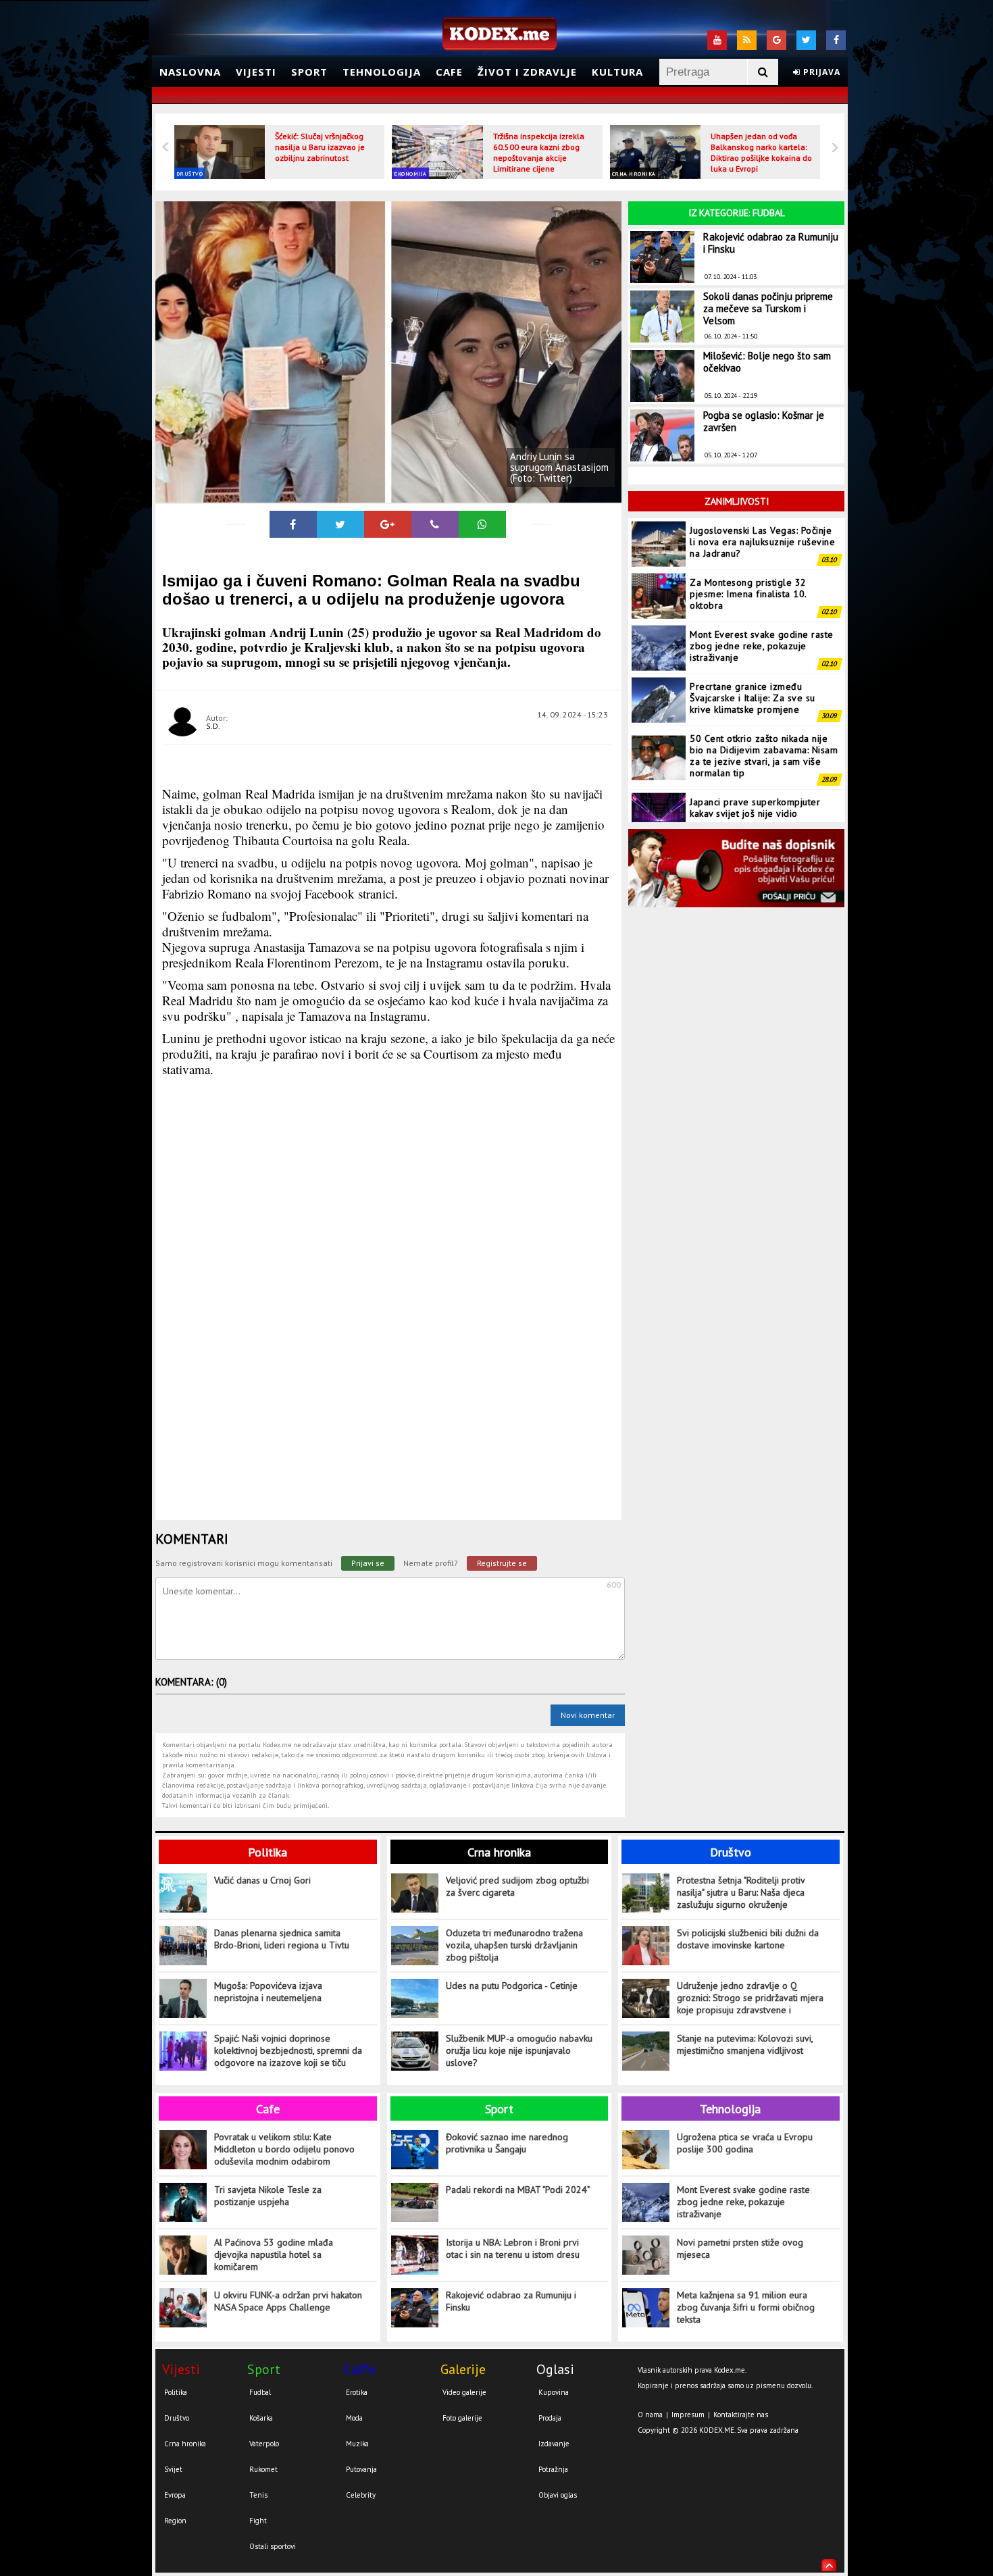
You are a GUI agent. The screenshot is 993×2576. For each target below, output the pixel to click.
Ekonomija (410, 174)
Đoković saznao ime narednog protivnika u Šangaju (507, 2143)
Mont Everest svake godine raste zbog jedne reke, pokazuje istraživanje (762, 594)
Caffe (360, 2369)
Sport (309, 72)
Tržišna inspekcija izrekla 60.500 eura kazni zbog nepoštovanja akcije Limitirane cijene (539, 152)
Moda (354, 2418)
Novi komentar (588, 1715)
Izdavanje (554, 2444)
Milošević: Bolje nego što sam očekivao (767, 362)
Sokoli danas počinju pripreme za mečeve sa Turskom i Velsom (768, 308)
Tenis (258, 2495)
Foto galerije (462, 2418)
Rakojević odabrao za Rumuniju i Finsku (771, 243)
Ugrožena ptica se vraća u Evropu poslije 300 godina (745, 2143)
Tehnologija (382, 72)
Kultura (617, 72)
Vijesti (256, 72)
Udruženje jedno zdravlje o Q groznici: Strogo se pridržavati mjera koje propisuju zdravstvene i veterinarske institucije (750, 1998)
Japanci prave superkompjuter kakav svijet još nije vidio (755, 756)
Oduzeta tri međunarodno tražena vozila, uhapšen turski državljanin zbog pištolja (514, 1945)
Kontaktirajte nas (741, 2415)
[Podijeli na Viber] (435, 524)
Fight (258, 2521)
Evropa (175, 2495)
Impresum (688, 2415)
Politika (268, 1852)
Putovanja (361, 2469)
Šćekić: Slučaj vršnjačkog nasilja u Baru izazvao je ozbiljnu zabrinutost (320, 147)
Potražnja (553, 2469)
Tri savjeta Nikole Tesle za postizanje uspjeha (268, 2196)
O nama (650, 2415)
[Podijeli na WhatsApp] (482, 524)
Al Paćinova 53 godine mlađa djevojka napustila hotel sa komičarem (274, 2254)
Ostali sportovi (273, 2546)
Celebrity (361, 2495)
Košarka (261, 2418)
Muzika (357, 2444)
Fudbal (260, 2392)
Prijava (820, 72)
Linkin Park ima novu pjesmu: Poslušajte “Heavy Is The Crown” (761, 807)
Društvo (190, 174)
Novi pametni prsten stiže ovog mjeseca (740, 2248)
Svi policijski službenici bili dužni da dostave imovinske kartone (748, 1939)
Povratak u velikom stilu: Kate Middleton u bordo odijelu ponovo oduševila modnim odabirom (284, 2149)
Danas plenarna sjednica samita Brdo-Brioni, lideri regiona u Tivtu (282, 1939)
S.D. (213, 726)
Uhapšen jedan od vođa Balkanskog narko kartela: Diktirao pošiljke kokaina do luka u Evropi (761, 152)
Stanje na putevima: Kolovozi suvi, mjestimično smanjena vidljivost (745, 2044)
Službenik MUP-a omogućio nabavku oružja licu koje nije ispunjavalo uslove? (519, 2050)
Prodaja (550, 2418)
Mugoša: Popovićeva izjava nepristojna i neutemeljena (268, 1992)
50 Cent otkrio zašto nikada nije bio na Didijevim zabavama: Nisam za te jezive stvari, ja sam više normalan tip (764, 704)
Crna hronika (634, 174)
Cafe (449, 72)
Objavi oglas (558, 2495)
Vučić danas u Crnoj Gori (262, 1880)
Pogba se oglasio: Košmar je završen (764, 421)
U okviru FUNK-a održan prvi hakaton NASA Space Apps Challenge (288, 2301)
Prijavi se (368, 1563)
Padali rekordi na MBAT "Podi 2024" (518, 2190)
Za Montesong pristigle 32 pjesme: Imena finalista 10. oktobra (748, 542)
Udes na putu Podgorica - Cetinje (512, 1986)
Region (175, 2521)
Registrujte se (502, 1563)
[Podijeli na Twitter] (340, 524)
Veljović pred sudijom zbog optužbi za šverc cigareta (517, 1886)
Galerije (463, 2369)
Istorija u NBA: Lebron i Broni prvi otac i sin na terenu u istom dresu (513, 2248)
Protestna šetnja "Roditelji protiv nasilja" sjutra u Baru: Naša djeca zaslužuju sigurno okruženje (741, 1892)
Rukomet (263, 2469)
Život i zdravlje (527, 72)
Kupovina (554, 2392)
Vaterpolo (264, 2444)
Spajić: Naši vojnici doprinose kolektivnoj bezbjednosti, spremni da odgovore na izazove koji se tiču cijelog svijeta (288, 2051)
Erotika (357, 2392)
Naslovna (190, 72)
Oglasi (555, 2369)
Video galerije (464, 2392)
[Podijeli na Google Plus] (388, 524)
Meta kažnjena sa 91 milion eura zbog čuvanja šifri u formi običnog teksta (746, 2307)
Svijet (173, 2469)
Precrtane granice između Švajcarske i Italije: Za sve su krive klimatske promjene (753, 646)
